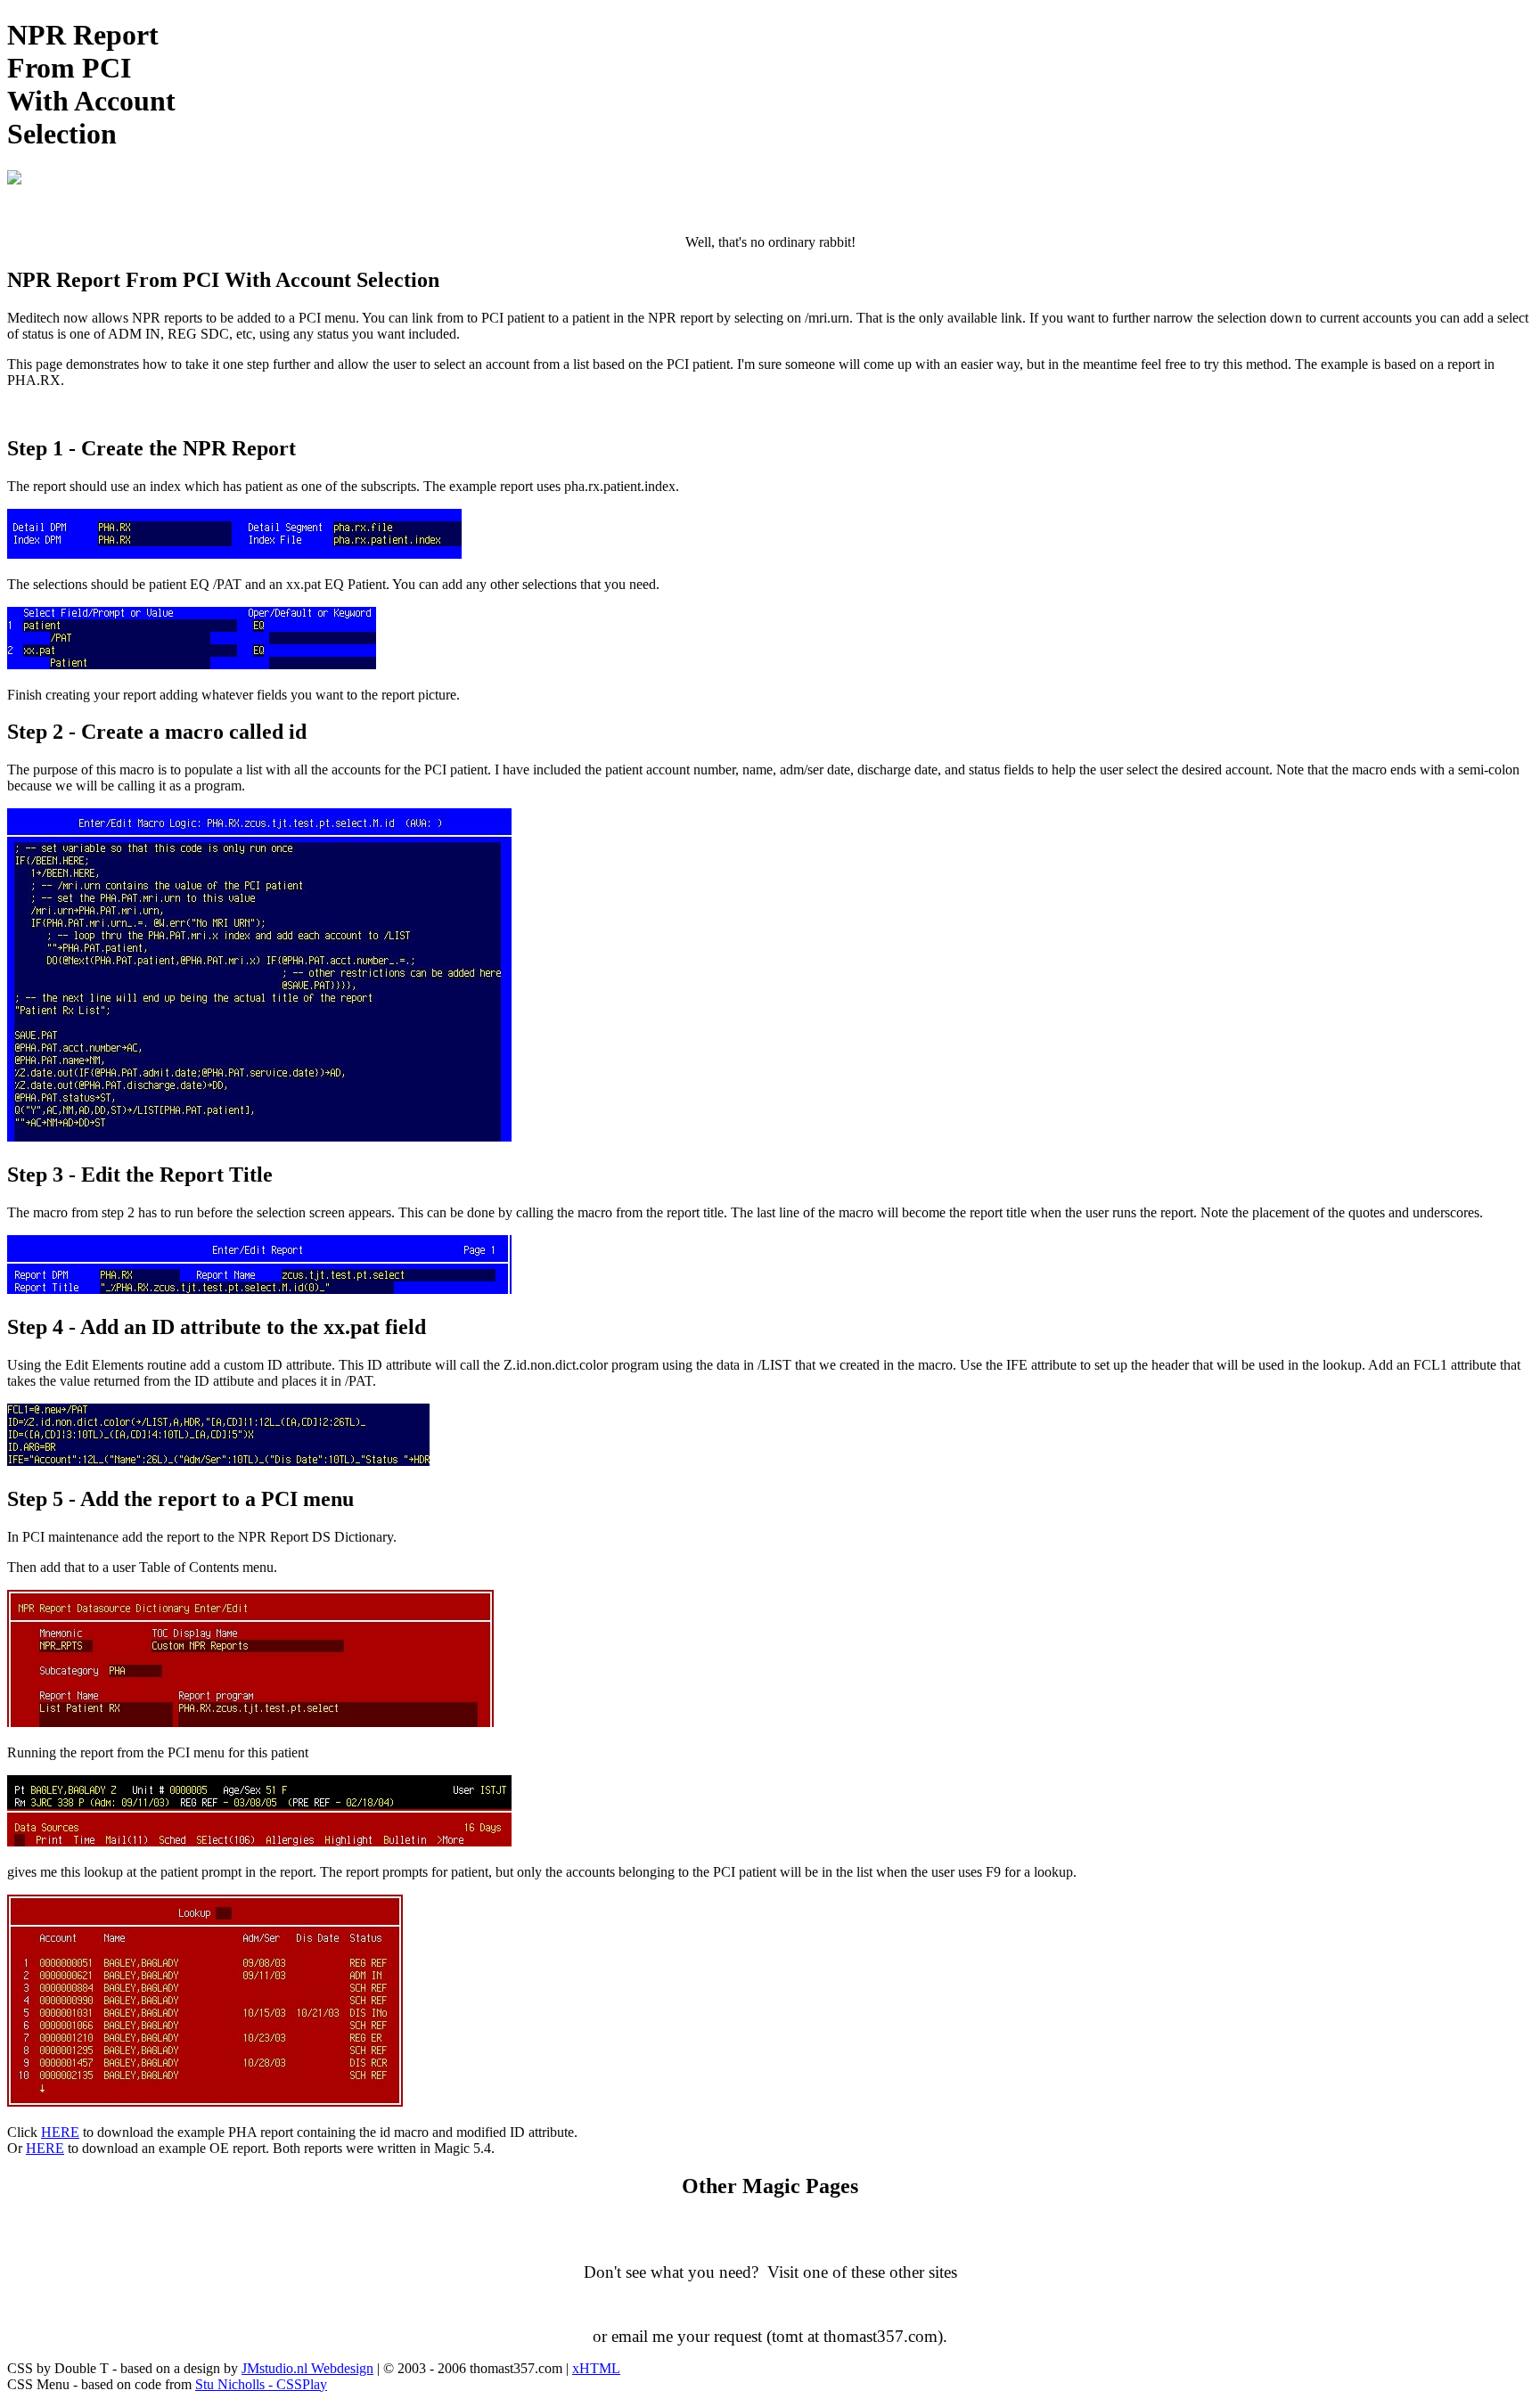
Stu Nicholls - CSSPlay (261, 2384)
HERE (60, 2132)
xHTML (596, 2368)
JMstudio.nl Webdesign (307, 2368)
